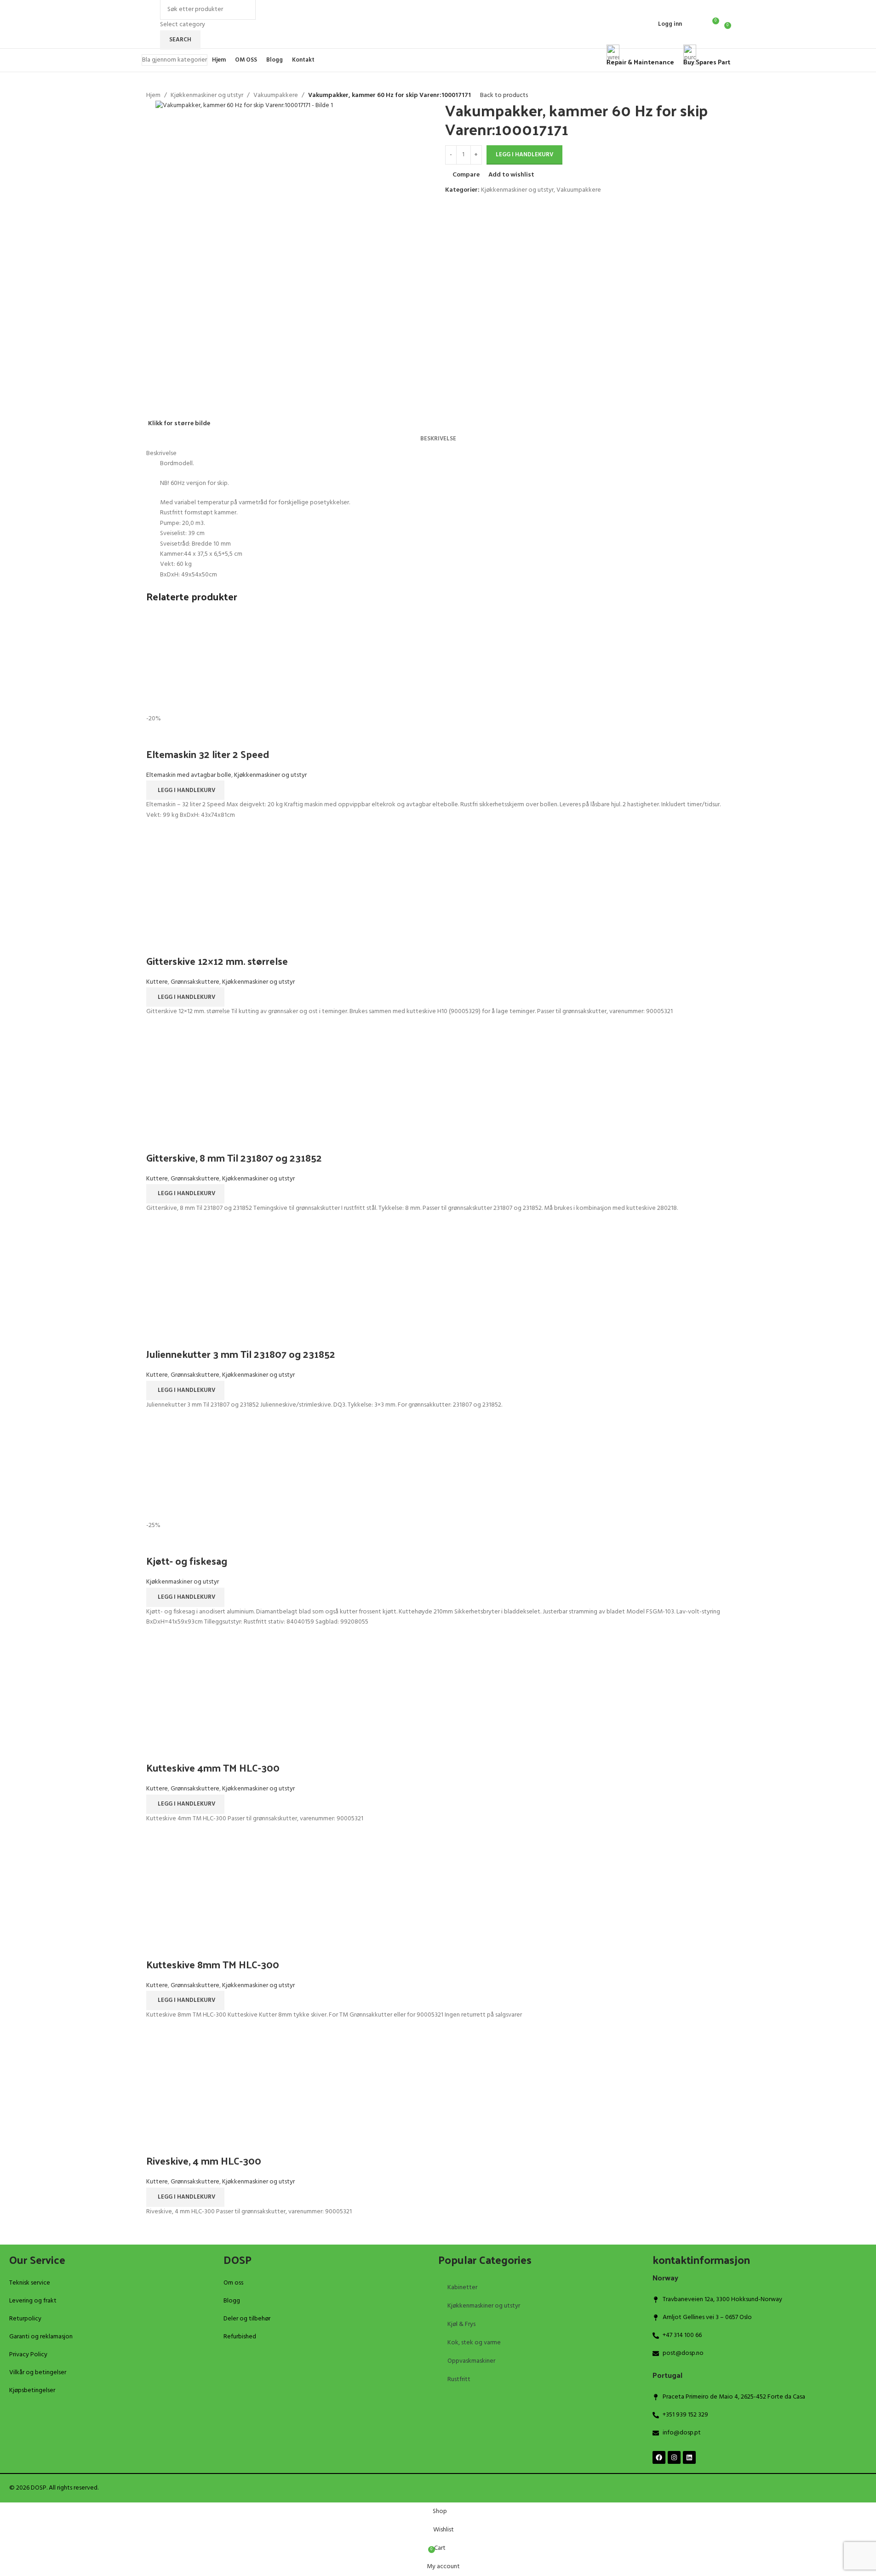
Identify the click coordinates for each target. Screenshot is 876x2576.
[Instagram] (674, 2457)
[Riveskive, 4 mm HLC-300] (438, 2080)
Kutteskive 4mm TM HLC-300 (213, 1767)
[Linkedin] (689, 2457)
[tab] (438, 439)
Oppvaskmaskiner (471, 2361)
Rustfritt (459, 2379)
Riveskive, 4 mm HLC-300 (204, 2160)
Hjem (153, 96)
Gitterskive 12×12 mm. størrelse (217, 961)
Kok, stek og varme (474, 2343)
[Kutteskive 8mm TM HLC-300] (438, 1884)
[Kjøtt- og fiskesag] (438, 1470)
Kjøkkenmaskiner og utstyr (207, 96)
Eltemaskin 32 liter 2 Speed (208, 754)
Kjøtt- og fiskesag (187, 1561)
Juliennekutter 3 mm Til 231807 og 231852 (241, 1354)
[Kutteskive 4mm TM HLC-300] (438, 1687)
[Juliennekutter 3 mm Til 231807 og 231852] (438, 1274)
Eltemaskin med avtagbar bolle (189, 775)
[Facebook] (659, 2457)
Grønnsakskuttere (195, 982)
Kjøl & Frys (461, 2324)
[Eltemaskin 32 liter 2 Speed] (438, 663)
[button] (185, 790)
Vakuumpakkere (276, 96)
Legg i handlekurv (524, 155)
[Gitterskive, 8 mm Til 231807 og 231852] (438, 1077)
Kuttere (157, 982)
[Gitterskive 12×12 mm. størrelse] (438, 881)
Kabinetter (462, 2288)
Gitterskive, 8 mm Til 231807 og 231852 (234, 1157)
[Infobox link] (438, 36)
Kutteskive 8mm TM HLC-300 (213, 1964)
